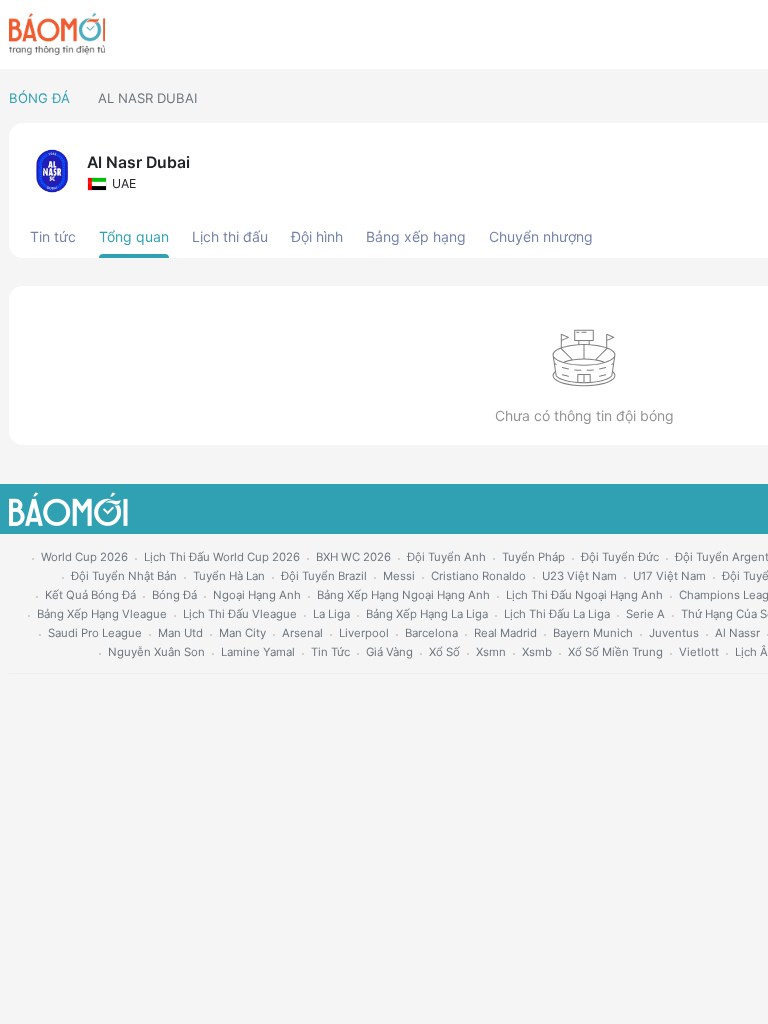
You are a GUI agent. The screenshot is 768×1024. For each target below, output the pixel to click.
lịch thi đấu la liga (557, 614)
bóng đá (174, 595)
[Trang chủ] (57, 34)
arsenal (302, 633)
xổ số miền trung (615, 652)
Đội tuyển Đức (620, 557)
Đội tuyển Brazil (324, 576)
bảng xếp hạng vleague (102, 614)
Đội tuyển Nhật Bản (124, 576)
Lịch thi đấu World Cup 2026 (222, 557)
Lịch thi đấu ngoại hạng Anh (584, 595)
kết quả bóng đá (90, 595)
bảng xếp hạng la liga (427, 614)
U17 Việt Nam (669, 576)
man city (242, 633)
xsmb (537, 652)
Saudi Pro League (95, 633)
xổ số (444, 652)
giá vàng (389, 652)
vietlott (699, 652)
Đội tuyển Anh (446, 557)
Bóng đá (39, 98)
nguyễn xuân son (156, 652)
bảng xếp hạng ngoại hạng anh (403, 595)
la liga (331, 614)
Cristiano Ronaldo (478, 576)
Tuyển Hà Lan (229, 576)
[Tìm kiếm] (750, 35)
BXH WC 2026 (353, 557)
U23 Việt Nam (579, 576)
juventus (674, 633)
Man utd (180, 633)
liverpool (364, 633)
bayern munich (593, 633)
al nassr (737, 633)
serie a (645, 614)
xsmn (491, 652)
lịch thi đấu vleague (240, 614)
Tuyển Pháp (533, 557)
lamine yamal (258, 652)
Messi (399, 576)
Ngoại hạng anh (257, 595)
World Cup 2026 (84, 557)
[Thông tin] (716, 35)
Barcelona (431, 633)
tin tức (330, 652)
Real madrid (505, 633)
